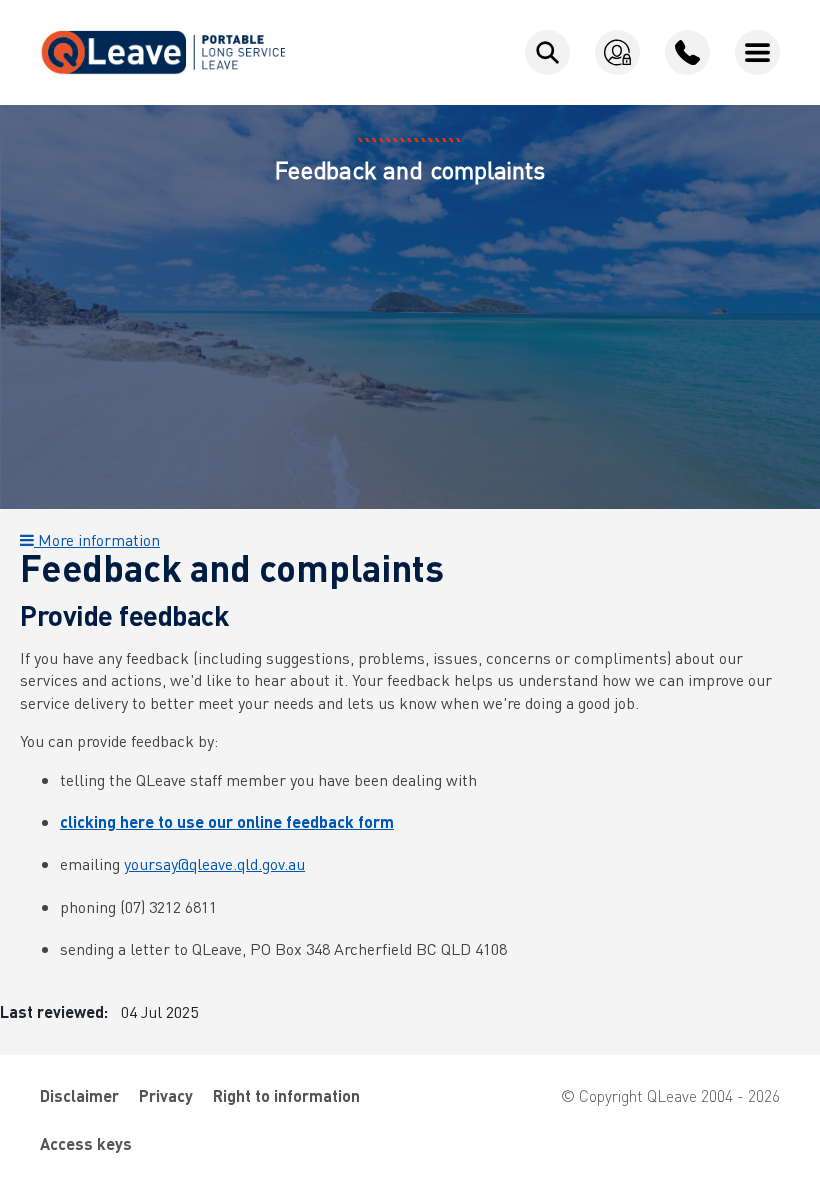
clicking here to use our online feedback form (227, 821)
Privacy (166, 1095)
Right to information (286, 1095)
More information (97, 539)
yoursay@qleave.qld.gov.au (214, 863)
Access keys (86, 1143)
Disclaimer (79, 1095)
